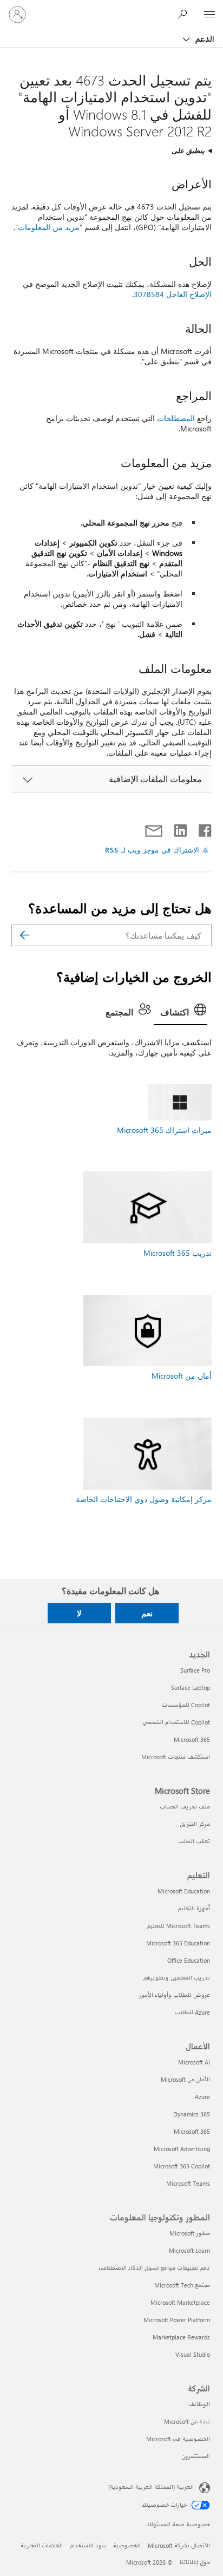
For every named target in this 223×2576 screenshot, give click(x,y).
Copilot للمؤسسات (186, 1705)
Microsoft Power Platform (177, 2320)
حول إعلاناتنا (195, 2562)
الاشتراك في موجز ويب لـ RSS (152, 850)
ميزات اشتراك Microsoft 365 (164, 1130)
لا (79, 1613)
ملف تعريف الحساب (185, 1807)
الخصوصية (127, 2545)
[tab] (181, 1013)
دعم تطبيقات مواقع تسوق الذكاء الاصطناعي (154, 2268)
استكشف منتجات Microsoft (176, 1757)
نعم (147, 1613)
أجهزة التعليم (194, 1908)
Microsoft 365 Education (178, 1943)
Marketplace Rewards (181, 2337)
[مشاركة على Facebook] (204, 828)
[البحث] (25, 935)
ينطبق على (188, 150)
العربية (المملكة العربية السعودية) (151, 2487)
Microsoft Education (184, 1891)
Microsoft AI (194, 2062)
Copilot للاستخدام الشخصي (176, 1722)
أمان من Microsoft (182, 1376)
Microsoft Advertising (182, 2149)
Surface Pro (195, 1670)
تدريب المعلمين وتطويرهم (177, 1978)
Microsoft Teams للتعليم (179, 1926)
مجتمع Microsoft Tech (182, 2285)
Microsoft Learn (189, 2250)
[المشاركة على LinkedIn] (184, 828)
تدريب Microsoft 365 (178, 1253)
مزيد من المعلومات (49, 227)
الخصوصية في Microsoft (178, 2439)
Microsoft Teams (188, 2183)
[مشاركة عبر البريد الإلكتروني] (159, 828)
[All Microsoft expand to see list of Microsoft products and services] (209, 15)
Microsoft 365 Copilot (182, 2166)
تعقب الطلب (194, 1841)
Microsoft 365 (192, 1739)
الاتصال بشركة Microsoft (179, 2545)
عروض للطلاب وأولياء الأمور (174, 1995)
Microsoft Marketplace (180, 2302)
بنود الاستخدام (88, 2545)
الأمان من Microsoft (185, 2079)
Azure (202, 2097)
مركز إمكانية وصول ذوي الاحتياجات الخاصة (144, 1499)
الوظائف (199, 2404)
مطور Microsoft (190, 2233)
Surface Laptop (191, 1687)
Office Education (189, 1960)
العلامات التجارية (42, 2545)
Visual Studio (193, 2354)
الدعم (204, 38)
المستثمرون (196, 2456)
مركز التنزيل (195, 1824)
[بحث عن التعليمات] (185, 14)
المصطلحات (176, 418)
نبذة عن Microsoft (187, 2421)
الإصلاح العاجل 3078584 (173, 294)
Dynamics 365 (192, 2114)
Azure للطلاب (192, 2012)
